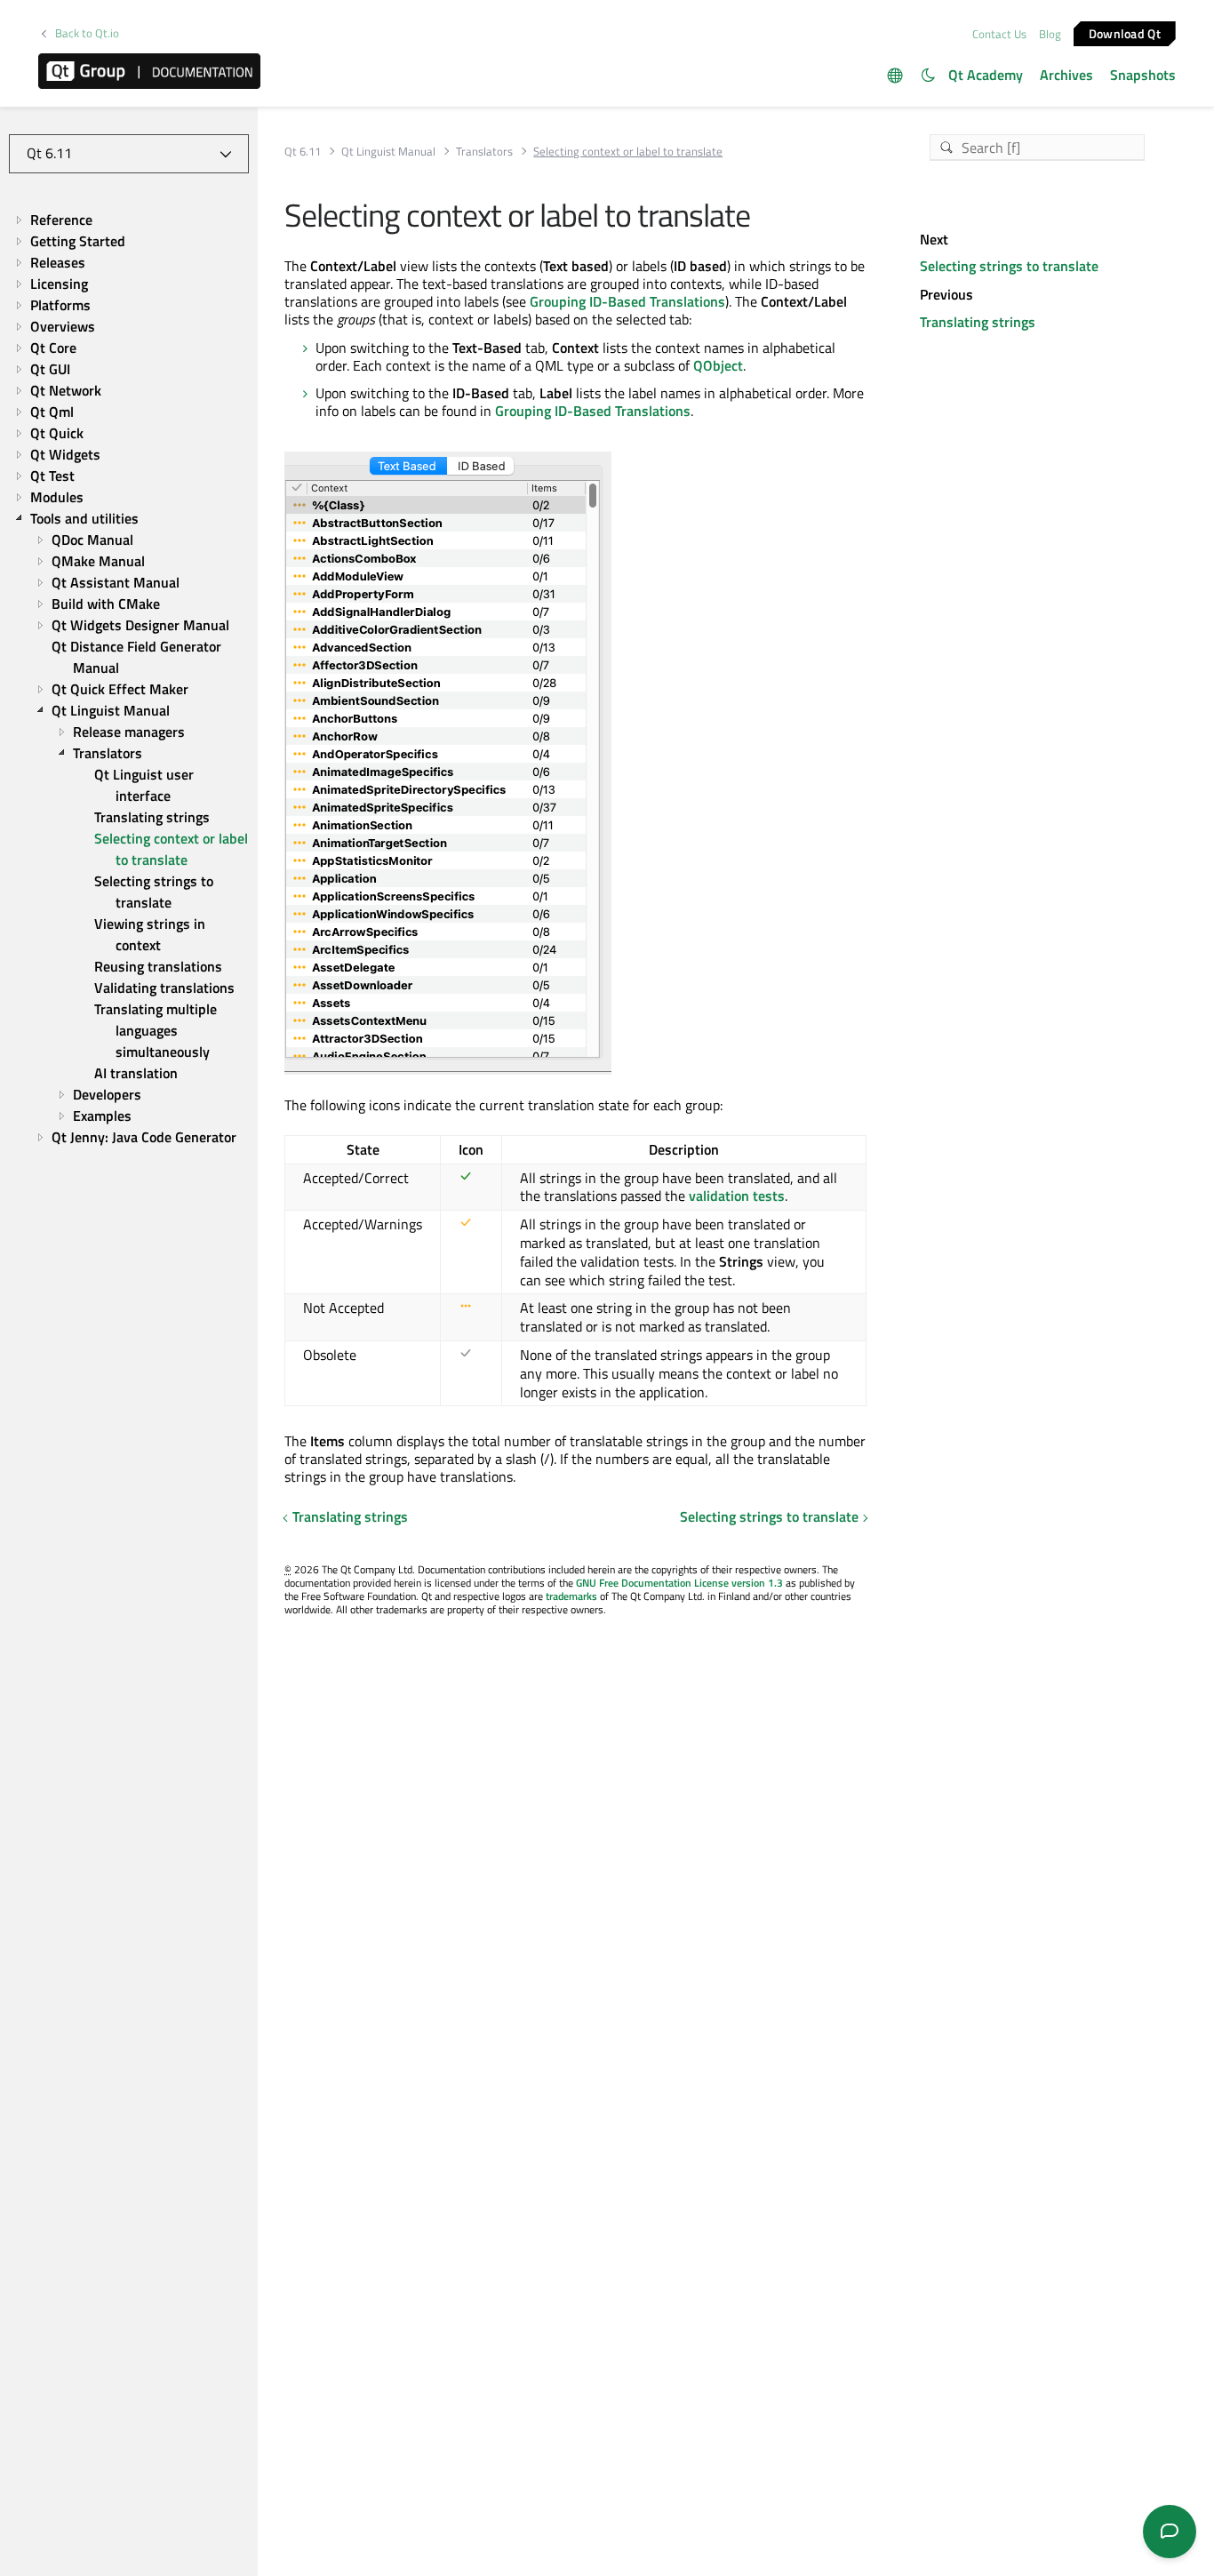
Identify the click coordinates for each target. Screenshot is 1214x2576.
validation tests (737, 1196)
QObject (718, 365)
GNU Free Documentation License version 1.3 (679, 1583)
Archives (1066, 75)
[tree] (129, 678)
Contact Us (999, 34)
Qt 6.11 (303, 152)
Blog (1050, 34)
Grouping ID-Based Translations (627, 301)
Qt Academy (986, 75)
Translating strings (350, 1516)
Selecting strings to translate (769, 1516)
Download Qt (1125, 32)
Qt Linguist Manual (388, 152)
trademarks (571, 1596)
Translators (484, 152)
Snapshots (1143, 75)
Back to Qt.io (87, 33)
